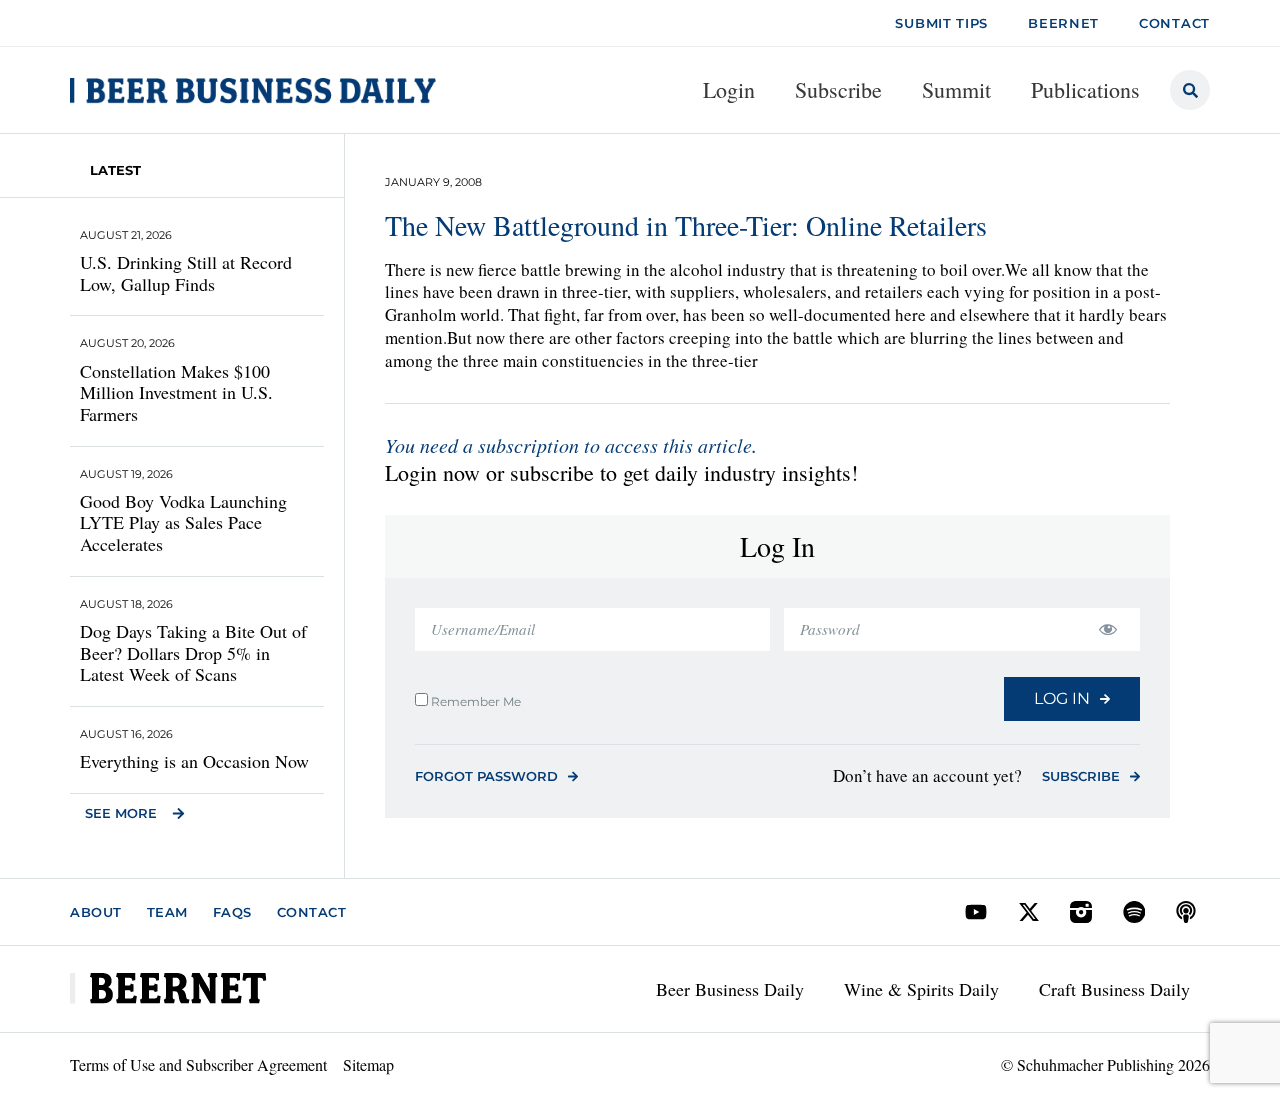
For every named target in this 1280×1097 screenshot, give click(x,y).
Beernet (1063, 23)
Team (167, 912)
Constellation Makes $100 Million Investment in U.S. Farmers (176, 392)
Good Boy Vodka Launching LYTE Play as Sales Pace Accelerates (183, 522)
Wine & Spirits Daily (921, 989)
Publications (1085, 89)
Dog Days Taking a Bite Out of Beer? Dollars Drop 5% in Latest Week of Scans (193, 652)
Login (729, 89)
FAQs (232, 912)
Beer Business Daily (730, 989)
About (96, 912)
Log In (1062, 698)
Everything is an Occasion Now (194, 761)
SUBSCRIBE (1081, 776)
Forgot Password (486, 776)
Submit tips (941, 23)
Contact (312, 912)
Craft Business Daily (1114, 989)
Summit (956, 89)
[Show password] (1107, 629)
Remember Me (474, 701)
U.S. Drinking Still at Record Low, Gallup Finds (186, 273)
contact (1174, 23)
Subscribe (838, 89)
